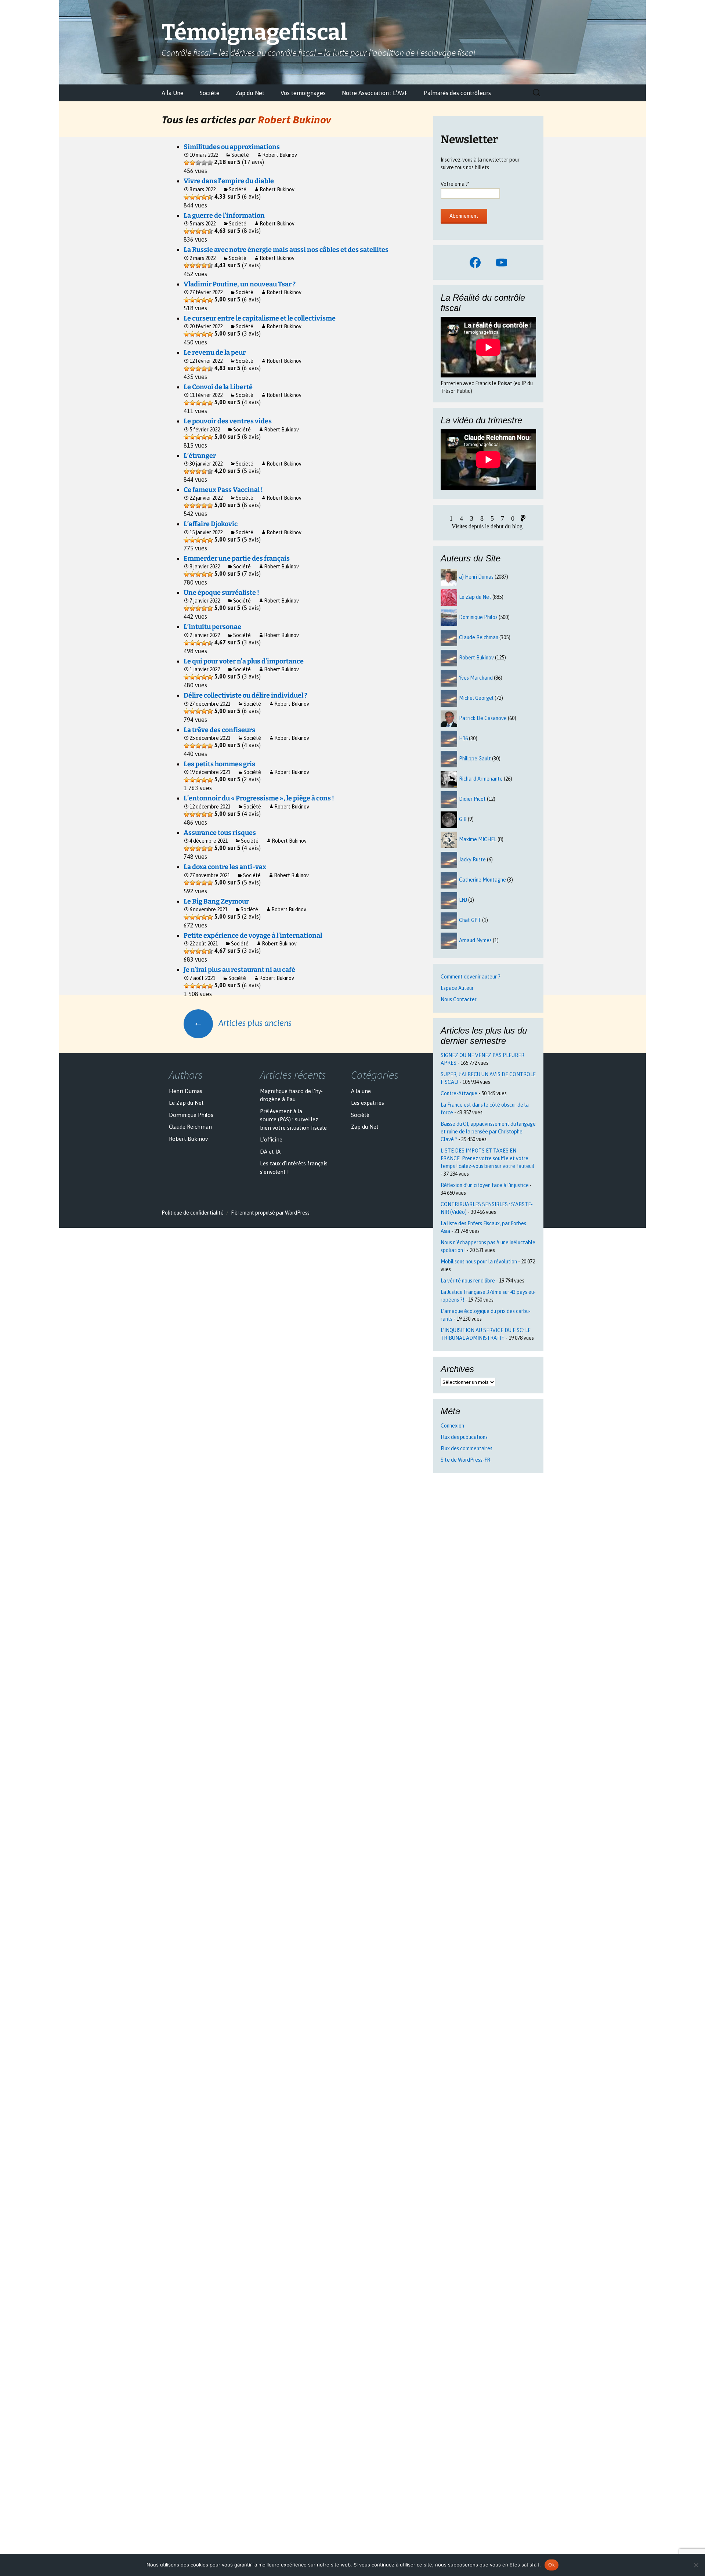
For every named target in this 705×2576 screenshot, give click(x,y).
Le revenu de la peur (215, 352)
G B (463, 819)
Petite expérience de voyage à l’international (253, 936)
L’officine (271, 1139)
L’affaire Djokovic (211, 524)
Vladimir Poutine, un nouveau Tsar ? (240, 284)
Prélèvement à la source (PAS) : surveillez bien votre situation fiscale (293, 1119)
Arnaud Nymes (475, 940)
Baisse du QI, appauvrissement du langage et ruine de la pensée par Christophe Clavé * (488, 1132)
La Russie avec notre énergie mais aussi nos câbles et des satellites (286, 250)
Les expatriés (368, 1103)
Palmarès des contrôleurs (457, 93)
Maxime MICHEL (478, 839)
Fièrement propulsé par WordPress (270, 1213)
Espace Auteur (457, 988)
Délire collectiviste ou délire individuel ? (245, 695)
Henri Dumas (186, 1091)
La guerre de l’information (224, 216)
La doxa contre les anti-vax (225, 867)
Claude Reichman (479, 637)
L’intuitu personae (212, 627)
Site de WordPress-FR (465, 1460)
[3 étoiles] (198, 163)
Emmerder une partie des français (237, 558)
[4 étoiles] (204, 163)
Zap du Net (250, 93)
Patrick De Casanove (483, 718)
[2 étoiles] (192, 163)
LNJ (463, 900)
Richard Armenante (481, 779)
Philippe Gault (475, 759)
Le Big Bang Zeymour (216, 901)
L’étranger (200, 456)
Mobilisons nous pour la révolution (479, 1262)
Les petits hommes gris (219, 764)
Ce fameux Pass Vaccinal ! (223, 490)
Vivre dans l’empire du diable (229, 181)
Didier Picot (472, 799)
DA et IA (270, 1152)
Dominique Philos (478, 617)
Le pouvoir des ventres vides (228, 421)
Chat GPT (470, 920)
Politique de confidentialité (193, 1213)
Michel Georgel (476, 698)
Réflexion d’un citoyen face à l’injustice (485, 1185)
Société (210, 93)
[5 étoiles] (210, 163)
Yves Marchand (476, 678)
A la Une (173, 93)
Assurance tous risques (220, 833)
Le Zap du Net (475, 597)
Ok (552, 2565)
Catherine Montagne (482, 880)
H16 (463, 738)
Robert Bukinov (294, 119)
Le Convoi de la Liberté (218, 387)
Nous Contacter (459, 999)
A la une (361, 1091)
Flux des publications (464, 1437)
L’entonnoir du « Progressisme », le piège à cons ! (259, 798)
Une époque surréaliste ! (221, 593)
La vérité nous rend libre (468, 1281)
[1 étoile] (187, 163)
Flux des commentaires (467, 1448)
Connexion (452, 1426)
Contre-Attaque (459, 1093)
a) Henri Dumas (476, 577)
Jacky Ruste (472, 860)
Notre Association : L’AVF (375, 93)
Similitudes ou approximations (232, 147)
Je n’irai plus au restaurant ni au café (239, 970)
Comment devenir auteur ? (471, 977)
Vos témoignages (303, 93)
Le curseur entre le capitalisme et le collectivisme (260, 318)
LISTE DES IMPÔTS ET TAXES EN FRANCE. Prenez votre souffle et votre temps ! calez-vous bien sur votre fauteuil (487, 1158)
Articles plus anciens (243, 1023)
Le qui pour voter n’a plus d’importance (244, 661)
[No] (696, 2565)
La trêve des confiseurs (219, 730)
